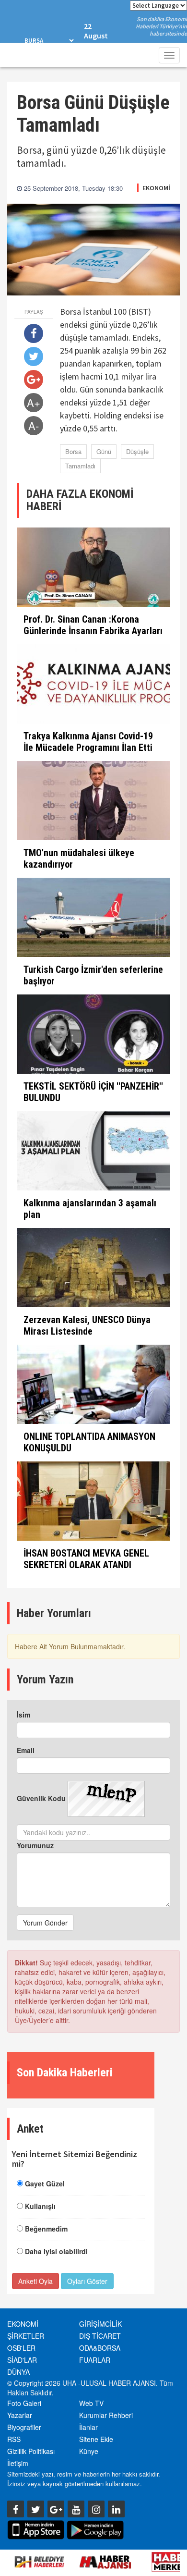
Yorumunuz (35, 1845)
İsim (23, 1715)
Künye (89, 2451)
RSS (14, 2439)
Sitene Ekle (96, 2439)
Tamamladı (80, 466)
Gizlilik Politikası (31, 2451)
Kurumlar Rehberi (106, 2415)
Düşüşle (137, 451)
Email (26, 1750)
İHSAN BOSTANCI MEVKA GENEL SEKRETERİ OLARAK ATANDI (86, 1559)
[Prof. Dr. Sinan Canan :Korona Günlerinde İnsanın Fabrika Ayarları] (93, 567)
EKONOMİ (156, 188)
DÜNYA (18, 2372)
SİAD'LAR (22, 2360)
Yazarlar (20, 2415)
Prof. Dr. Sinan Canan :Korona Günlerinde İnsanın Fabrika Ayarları (93, 625)
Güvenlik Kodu (41, 1798)
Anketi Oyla (35, 2281)
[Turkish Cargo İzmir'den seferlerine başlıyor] (93, 917)
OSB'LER (21, 2348)
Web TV (91, 2403)
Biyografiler (24, 2427)
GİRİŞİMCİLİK (100, 2324)
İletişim (18, 2463)
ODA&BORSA (100, 2348)
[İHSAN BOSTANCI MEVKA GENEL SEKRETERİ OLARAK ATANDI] (93, 1501)
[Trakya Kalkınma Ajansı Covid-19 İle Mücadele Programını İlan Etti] (93, 684)
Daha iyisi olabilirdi (56, 2251)
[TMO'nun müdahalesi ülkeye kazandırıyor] (93, 801)
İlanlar (88, 2427)
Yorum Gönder (45, 1923)
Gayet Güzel (45, 2183)
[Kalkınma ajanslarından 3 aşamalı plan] (93, 1151)
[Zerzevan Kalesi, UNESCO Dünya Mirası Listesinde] (93, 1268)
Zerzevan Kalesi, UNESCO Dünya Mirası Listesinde (87, 1325)
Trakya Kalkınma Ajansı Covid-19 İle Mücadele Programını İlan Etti (88, 742)
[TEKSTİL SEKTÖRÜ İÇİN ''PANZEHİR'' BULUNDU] (93, 1034)
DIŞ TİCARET (100, 2336)
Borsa (73, 451)
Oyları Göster (87, 2281)
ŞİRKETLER (26, 2336)
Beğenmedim (46, 2229)
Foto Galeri (24, 2403)
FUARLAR (95, 2360)
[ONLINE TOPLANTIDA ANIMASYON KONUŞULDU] (93, 1384)
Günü (104, 451)
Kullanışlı (40, 2206)
